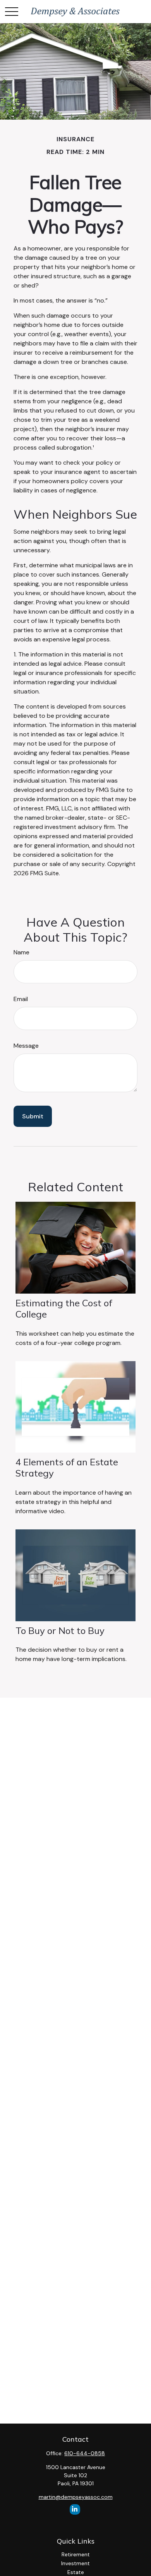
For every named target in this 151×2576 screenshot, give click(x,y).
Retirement (76, 2554)
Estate (76, 2572)
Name (21, 952)
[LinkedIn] (75, 2509)
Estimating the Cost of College (64, 1308)
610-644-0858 (85, 2453)
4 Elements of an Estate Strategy (67, 1467)
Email (21, 999)
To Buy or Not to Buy (60, 1631)
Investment (75, 2563)
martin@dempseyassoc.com (76, 2497)
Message (26, 1046)
